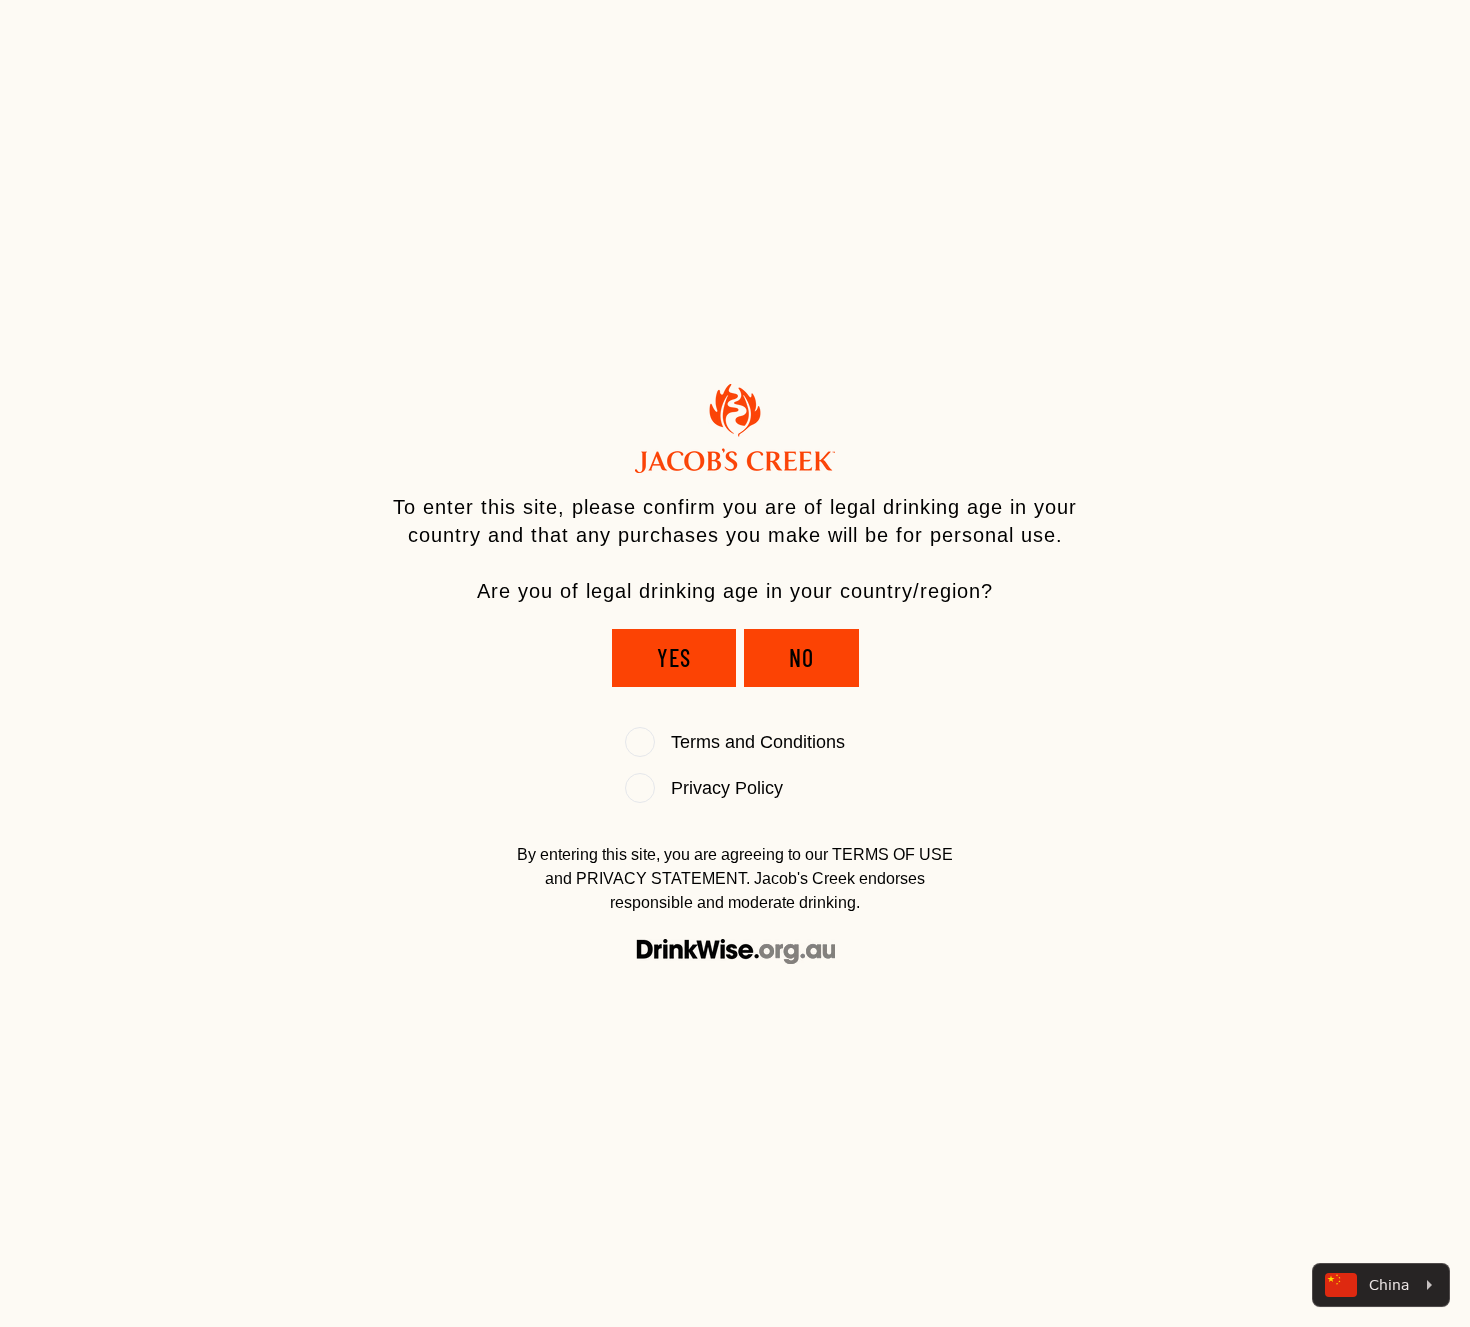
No (801, 657)
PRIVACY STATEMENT (661, 878)
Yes (674, 657)
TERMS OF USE (892, 854)
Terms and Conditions (758, 742)
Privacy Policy (727, 788)
